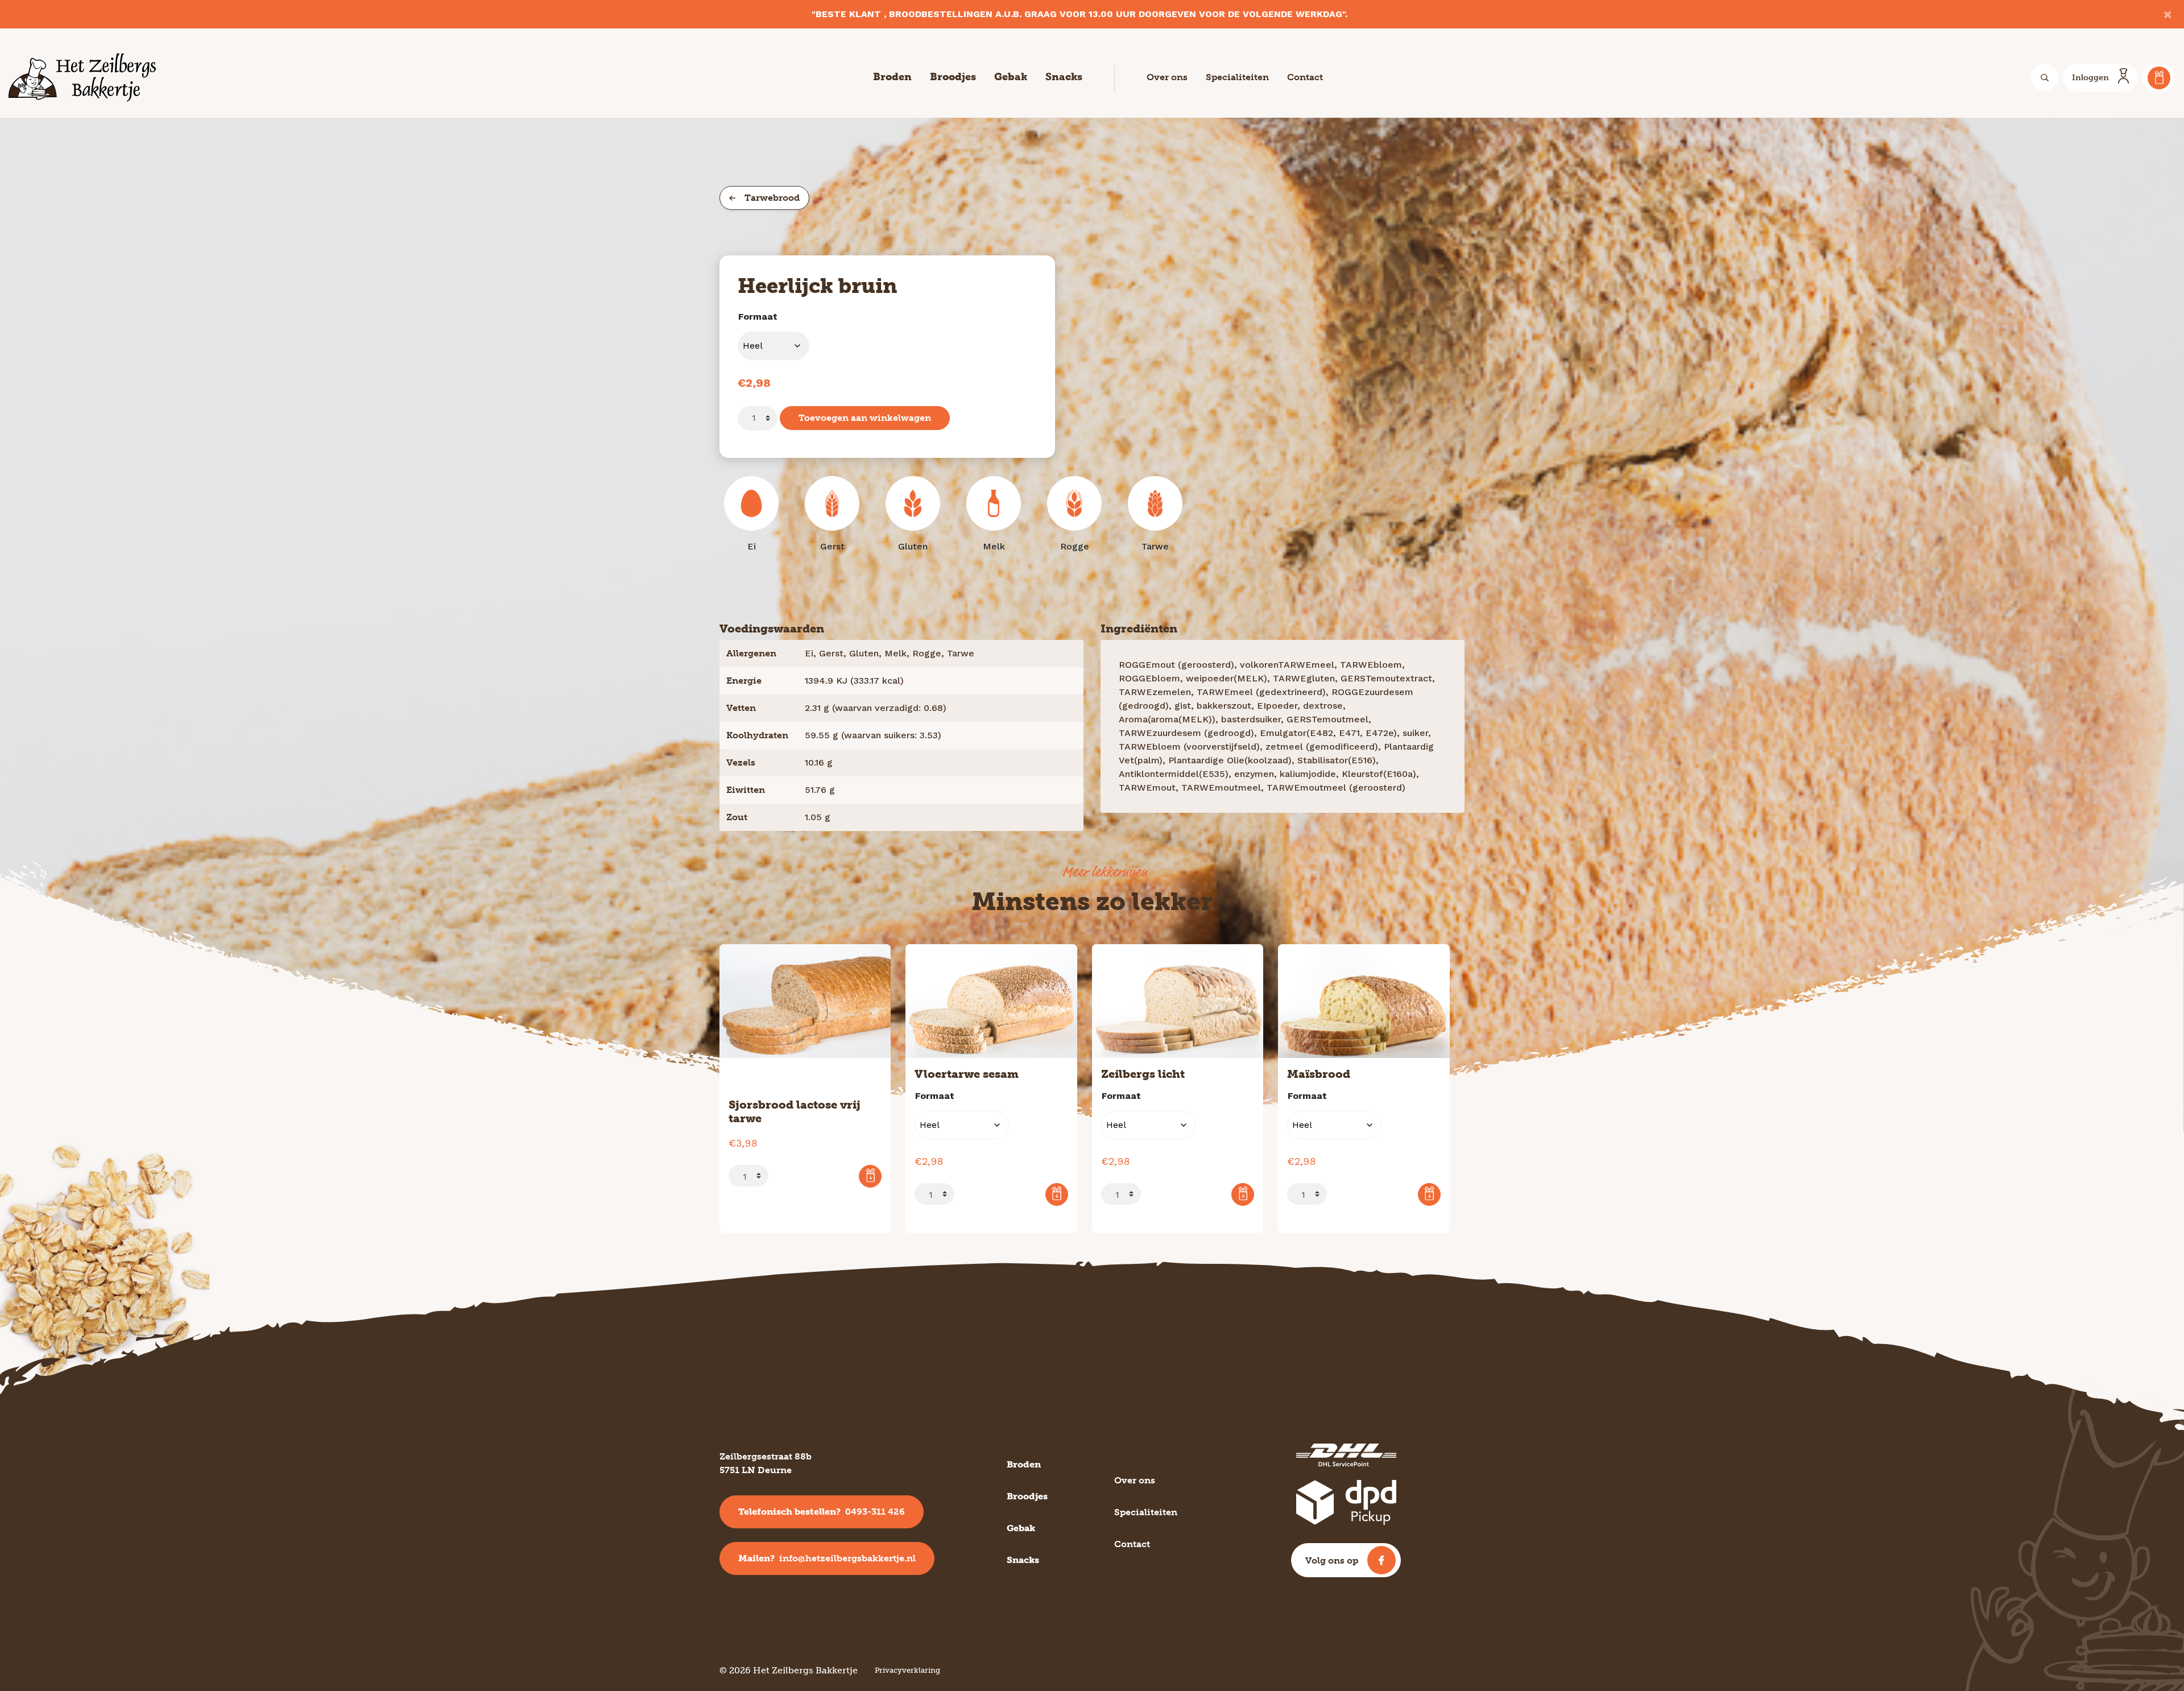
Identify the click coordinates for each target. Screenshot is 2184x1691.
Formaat (758, 317)
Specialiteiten (1237, 77)
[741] (870, 1176)
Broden (892, 77)
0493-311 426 (822, 1512)
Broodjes (953, 77)
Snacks (1064, 77)
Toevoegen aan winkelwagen (865, 418)
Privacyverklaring (907, 1670)
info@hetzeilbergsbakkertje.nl (827, 1558)
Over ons (1167, 77)
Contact (1305, 77)
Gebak (1011, 77)
